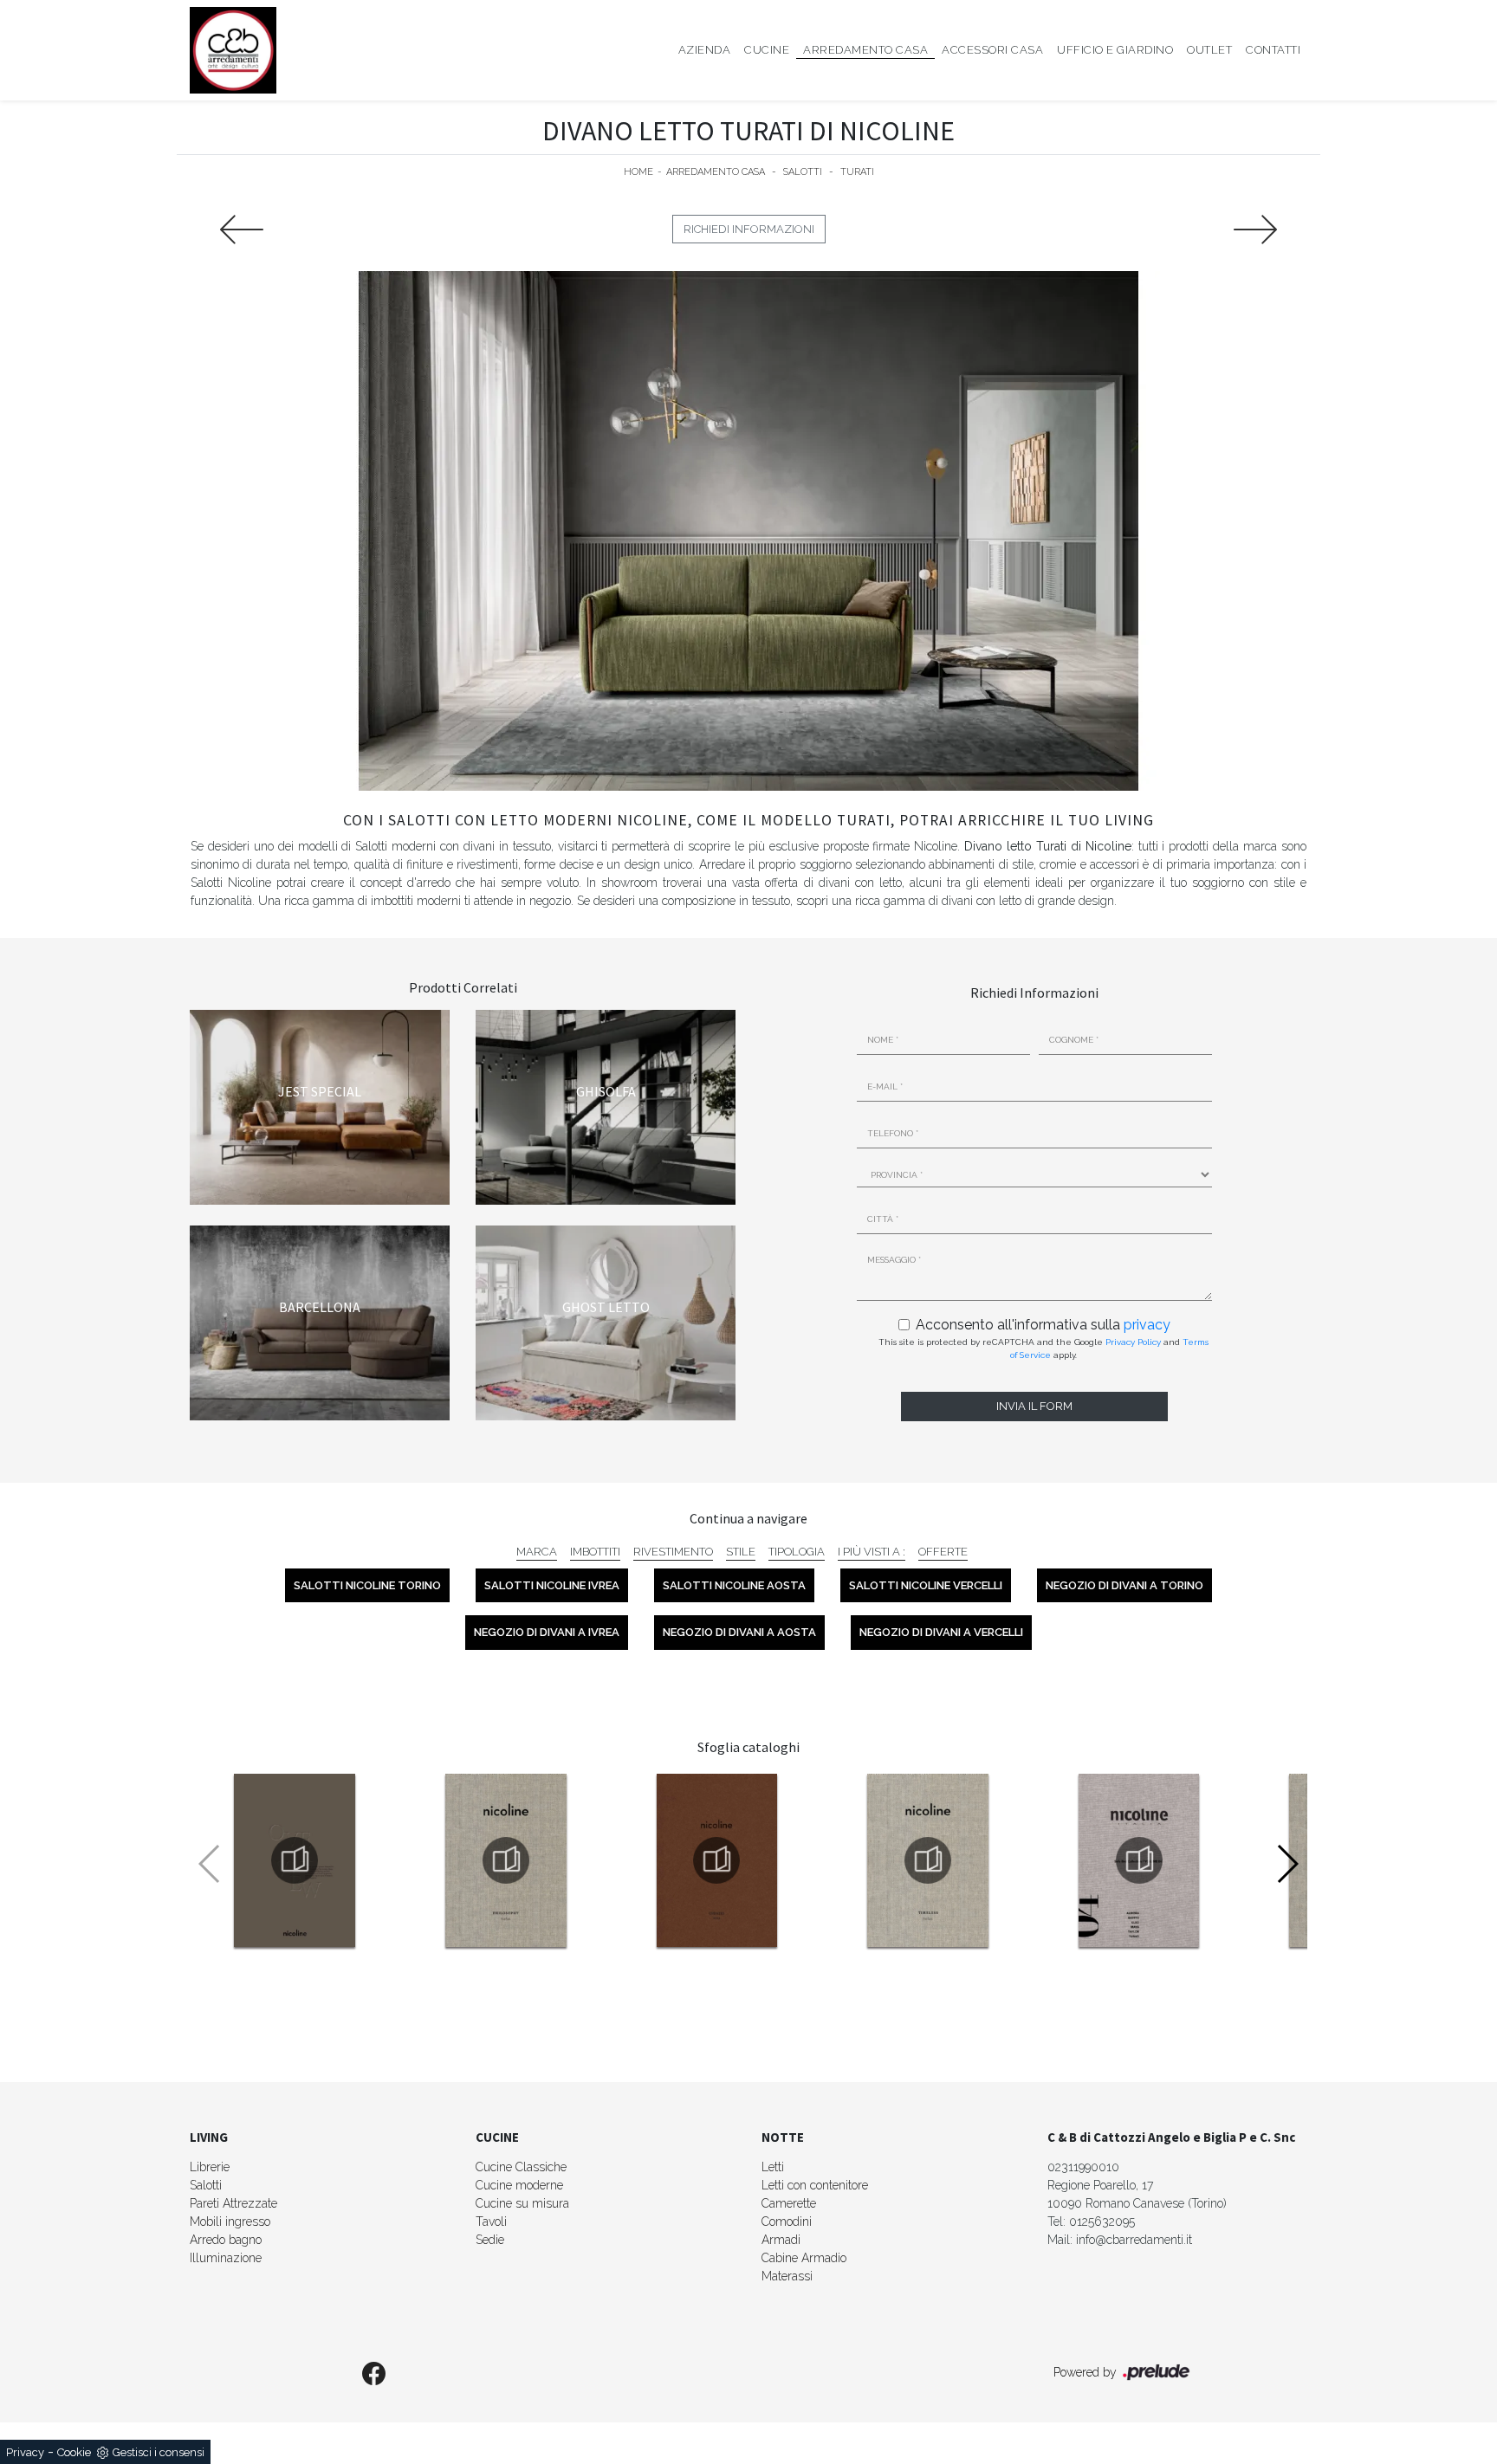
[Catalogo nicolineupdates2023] (716, 1860)
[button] (1287, 1864)
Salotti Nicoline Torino (367, 1585)
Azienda (705, 50)
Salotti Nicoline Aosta (734, 1585)
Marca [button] (537, 1552)
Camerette (789, 2203)
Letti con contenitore (815, 2185)
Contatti (1273, 50)
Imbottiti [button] (595, 1552)
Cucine (767, 50)
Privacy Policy (1133, 1342)
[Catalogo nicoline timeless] (928, 1860)
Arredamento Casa (865, 50)
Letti (773, 2167)
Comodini (787, 2221)
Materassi (787, 2276)
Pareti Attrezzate (233, 2203)
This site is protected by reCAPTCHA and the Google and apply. (1043, 1348)
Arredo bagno (226, 2240)
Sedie (490, 2240)
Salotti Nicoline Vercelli (926, 1585)
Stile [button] (741, 1552)
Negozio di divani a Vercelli (941, 1632)
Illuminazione (226, 2258)
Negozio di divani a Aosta (739, 1632)
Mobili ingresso (230, 2221)
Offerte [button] (943, 1552)
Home (638, 172)
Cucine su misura (522, 2203)
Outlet (1209, 50)
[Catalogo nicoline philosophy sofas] (506, 1860)
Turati (857, 172)
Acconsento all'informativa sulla (1043, 1325)
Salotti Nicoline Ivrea (552, 1585)
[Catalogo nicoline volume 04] (1139, 1860)
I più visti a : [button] (872, 1552)
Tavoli (491, 2221)
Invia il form (1034, 1406)
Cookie (74, 2452)
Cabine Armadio (804, 2258)
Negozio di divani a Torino (1124, 1585)
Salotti (803, 172)
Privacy (25, 2452)
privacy (1147, 1325)
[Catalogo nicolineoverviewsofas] (295, 1860)
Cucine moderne (519, 2185)
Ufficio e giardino (1115, 50)
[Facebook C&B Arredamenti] (374, 2375)
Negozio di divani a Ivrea (547, 1632)
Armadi (781, 2240)
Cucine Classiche (521, 2167)
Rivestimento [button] (673, 1552)
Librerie (210, 2167)
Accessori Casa (992, 50)
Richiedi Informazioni (749, 229)
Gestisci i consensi (159, 2452)
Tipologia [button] (797, 1552)
